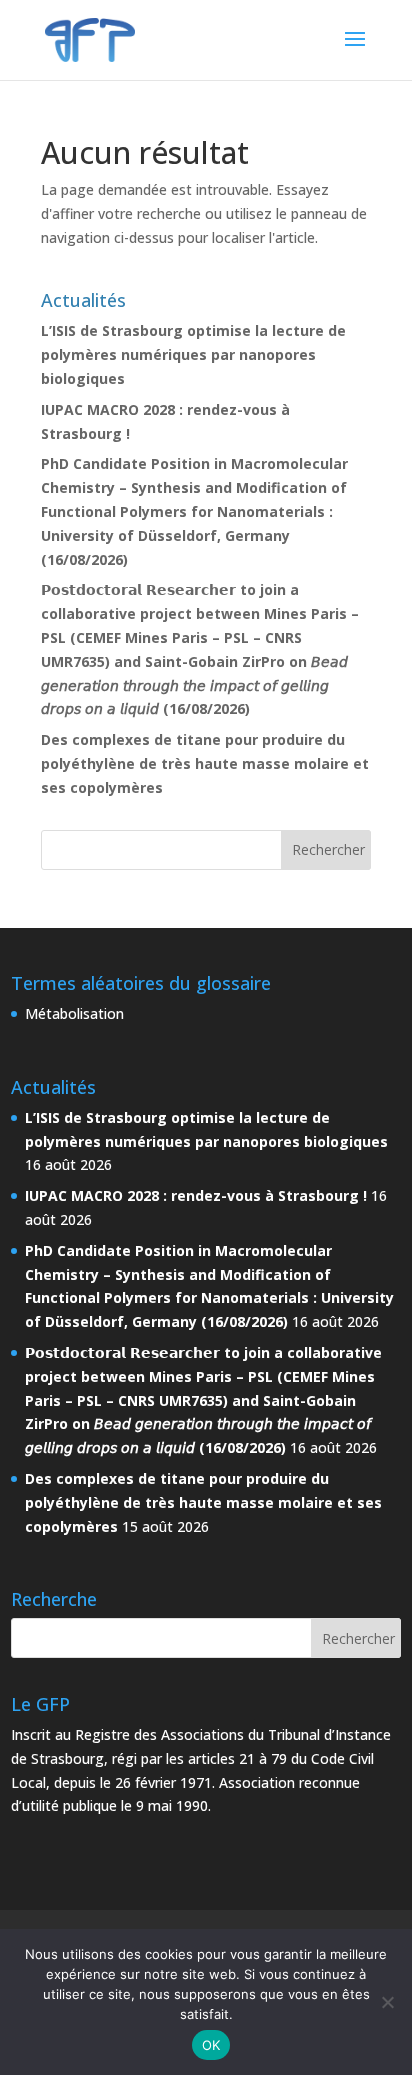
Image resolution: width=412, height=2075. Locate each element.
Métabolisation (74, 1013)
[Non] (387, 2002)
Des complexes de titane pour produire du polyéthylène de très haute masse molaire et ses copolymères (205, 763)
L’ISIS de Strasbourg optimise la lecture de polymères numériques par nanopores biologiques (193, 354)
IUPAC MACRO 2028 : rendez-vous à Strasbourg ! (196, 1195)
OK (211, 2045)
